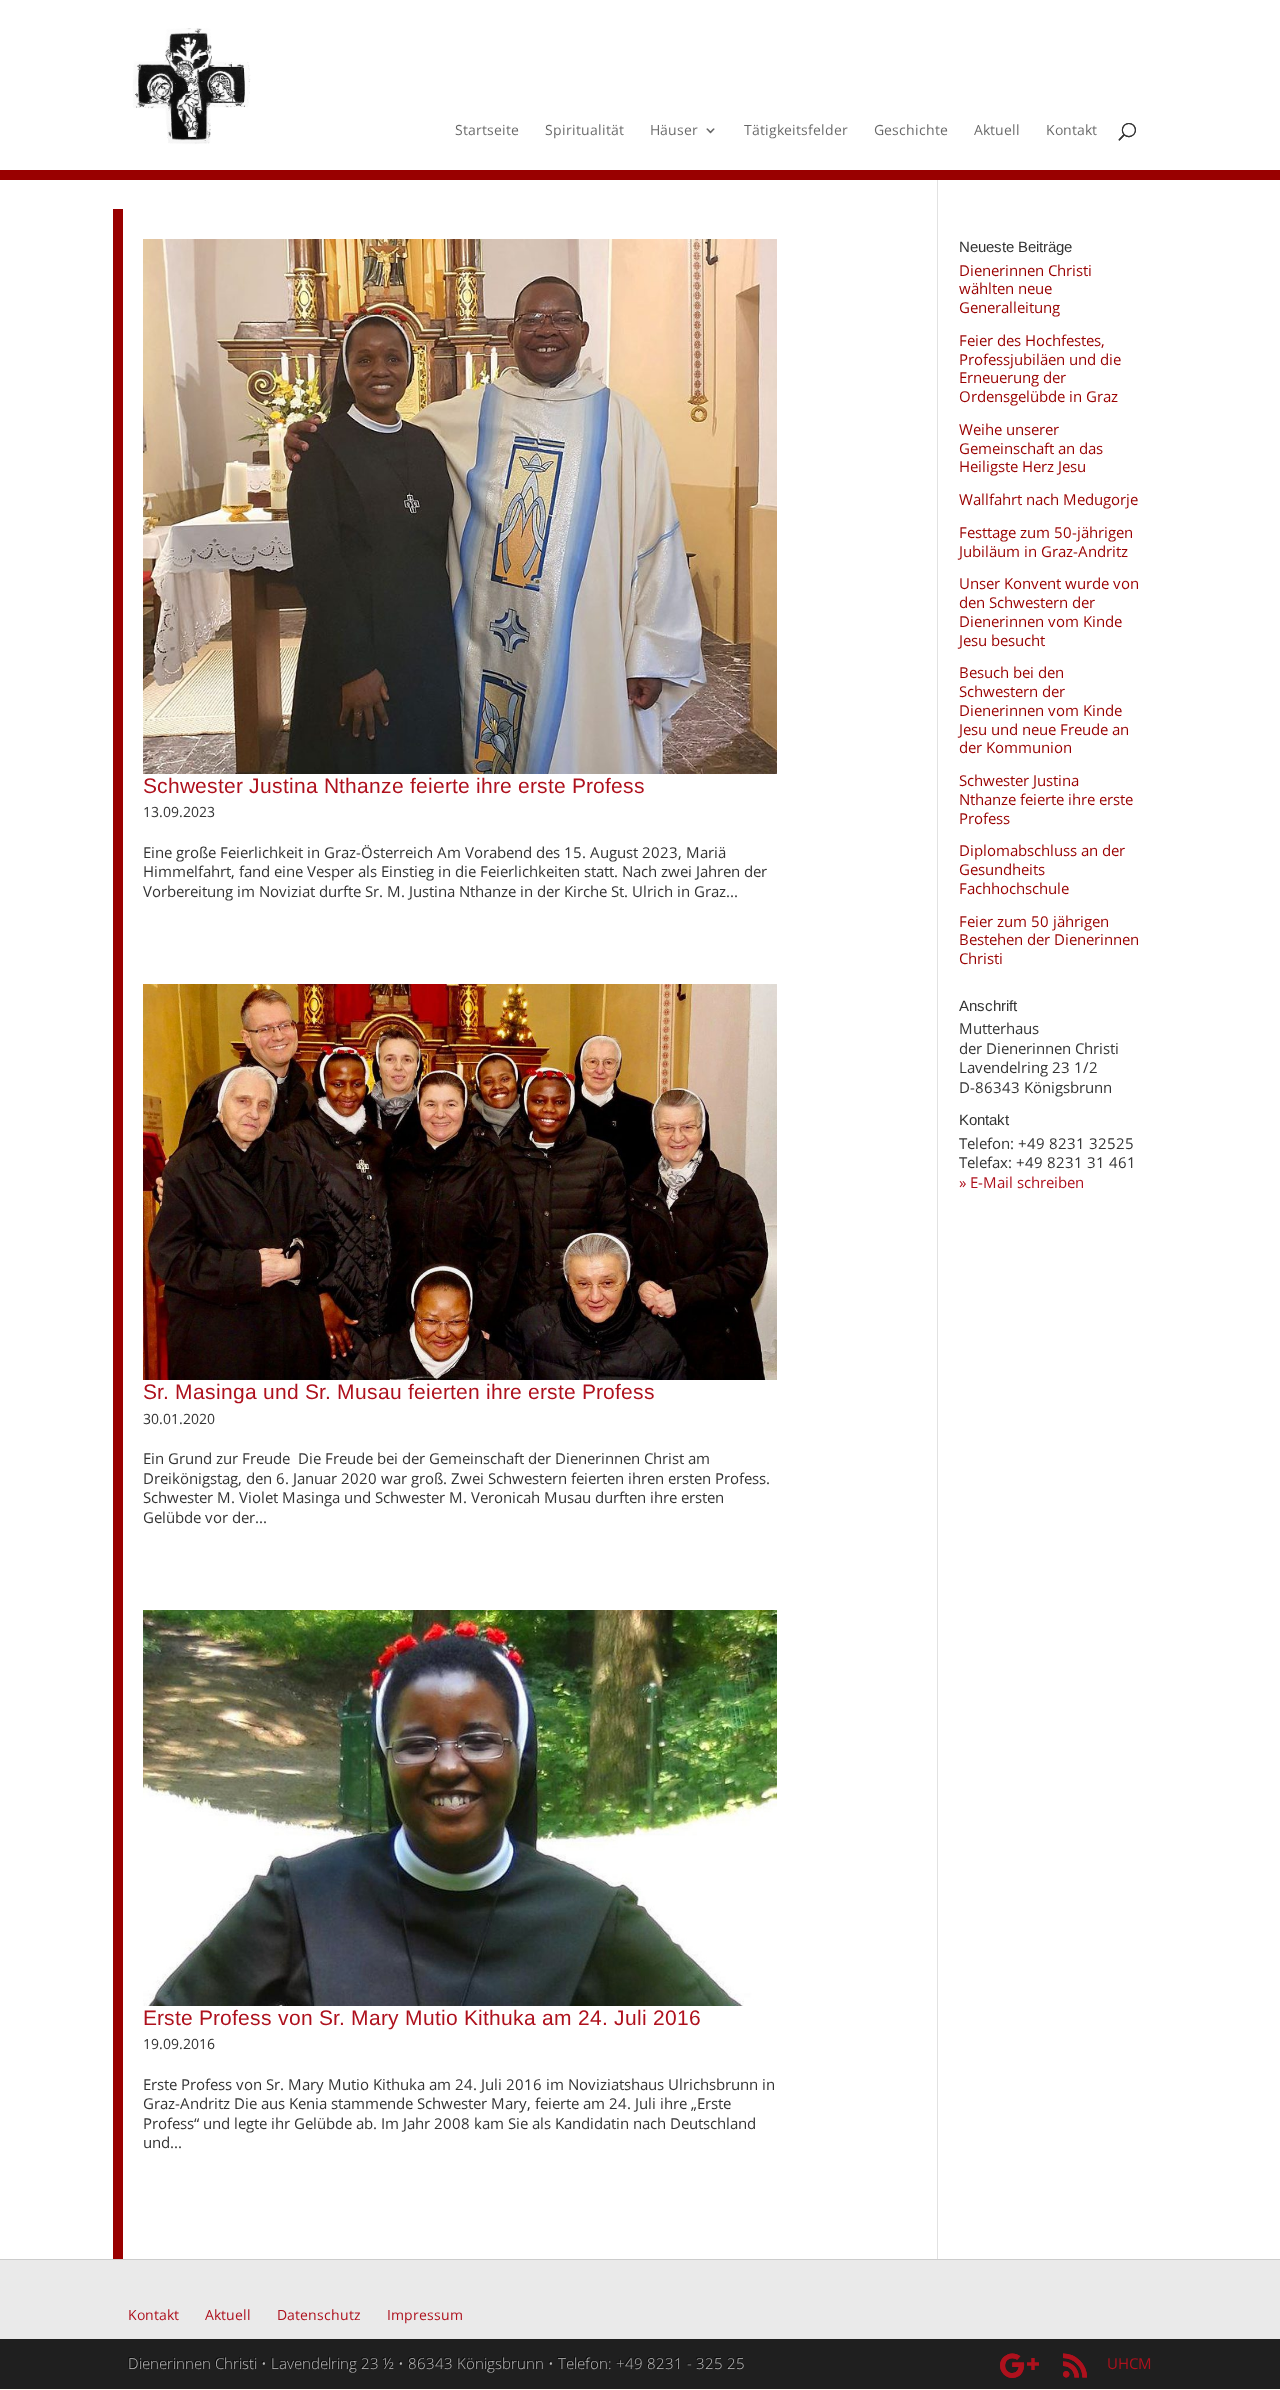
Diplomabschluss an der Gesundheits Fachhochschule (1042, 869)
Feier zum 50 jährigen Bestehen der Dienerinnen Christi (1049, 940)
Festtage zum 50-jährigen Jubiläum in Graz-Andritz (1046, 541)
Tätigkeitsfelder (796, 131)
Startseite (487, 131)
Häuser (674, 131)
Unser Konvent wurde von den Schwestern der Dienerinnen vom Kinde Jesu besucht (1049, 611)
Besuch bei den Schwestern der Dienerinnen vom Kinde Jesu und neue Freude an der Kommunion (1044, 709)
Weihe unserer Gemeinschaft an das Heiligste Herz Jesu (1031, 448)
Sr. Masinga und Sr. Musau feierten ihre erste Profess (399, 1391)
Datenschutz (319, 2314)
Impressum (425, 2314)
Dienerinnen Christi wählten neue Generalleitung (1025, 289)
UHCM (1129, 2363)
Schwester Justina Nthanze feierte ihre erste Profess (394, 785)
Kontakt (1071, 131)
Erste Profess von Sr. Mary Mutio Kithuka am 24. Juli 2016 (422, 2017)
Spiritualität (584, 131)
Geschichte (911, 131)
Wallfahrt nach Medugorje (1048, 499)
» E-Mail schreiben (1021, 1182)
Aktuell (997, 131)
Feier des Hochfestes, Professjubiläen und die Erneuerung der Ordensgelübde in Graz (1040, 368)
